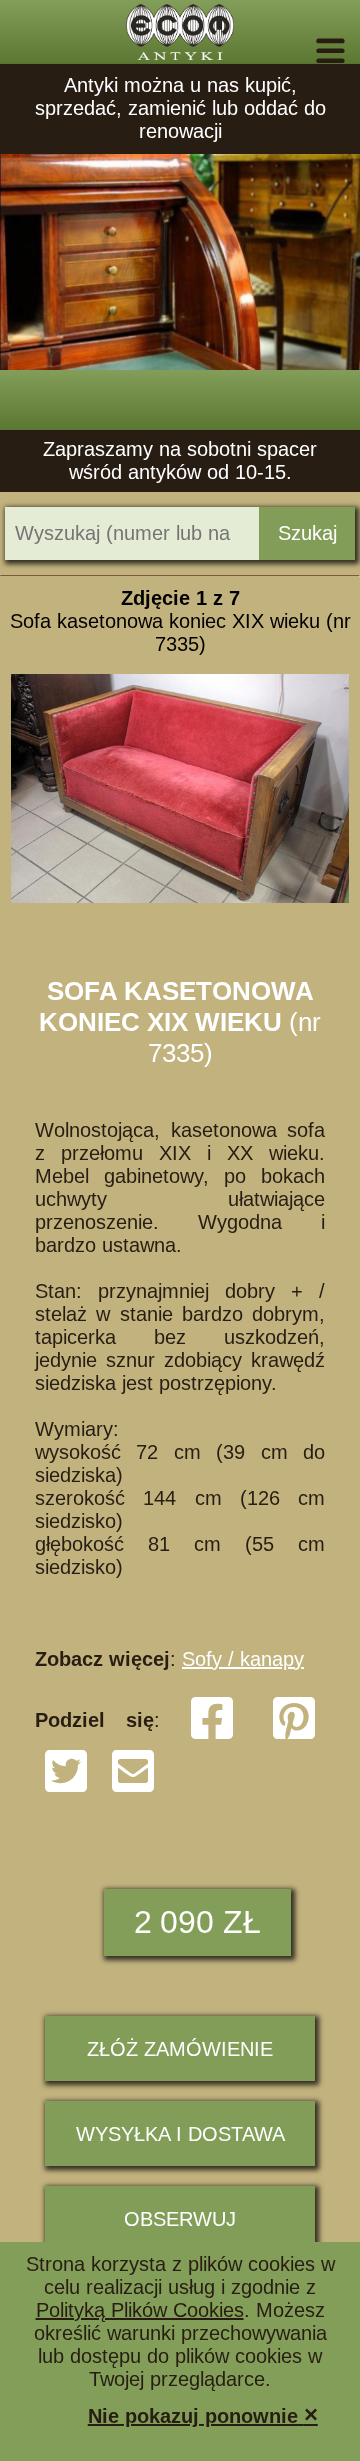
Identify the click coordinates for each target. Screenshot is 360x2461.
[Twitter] (66, 1788)
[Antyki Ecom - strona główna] (180, 32)
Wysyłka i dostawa (180, 2134)
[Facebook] (212, 1735)
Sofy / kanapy (243, 1659)
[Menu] (302, 51)
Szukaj (307, 533)
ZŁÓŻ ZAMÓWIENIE (180, 2049)
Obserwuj (180, 2219)
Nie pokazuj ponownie (203, 2414)
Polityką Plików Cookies (140, 2310)
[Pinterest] (294, 1735)
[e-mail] (133, 1788)
